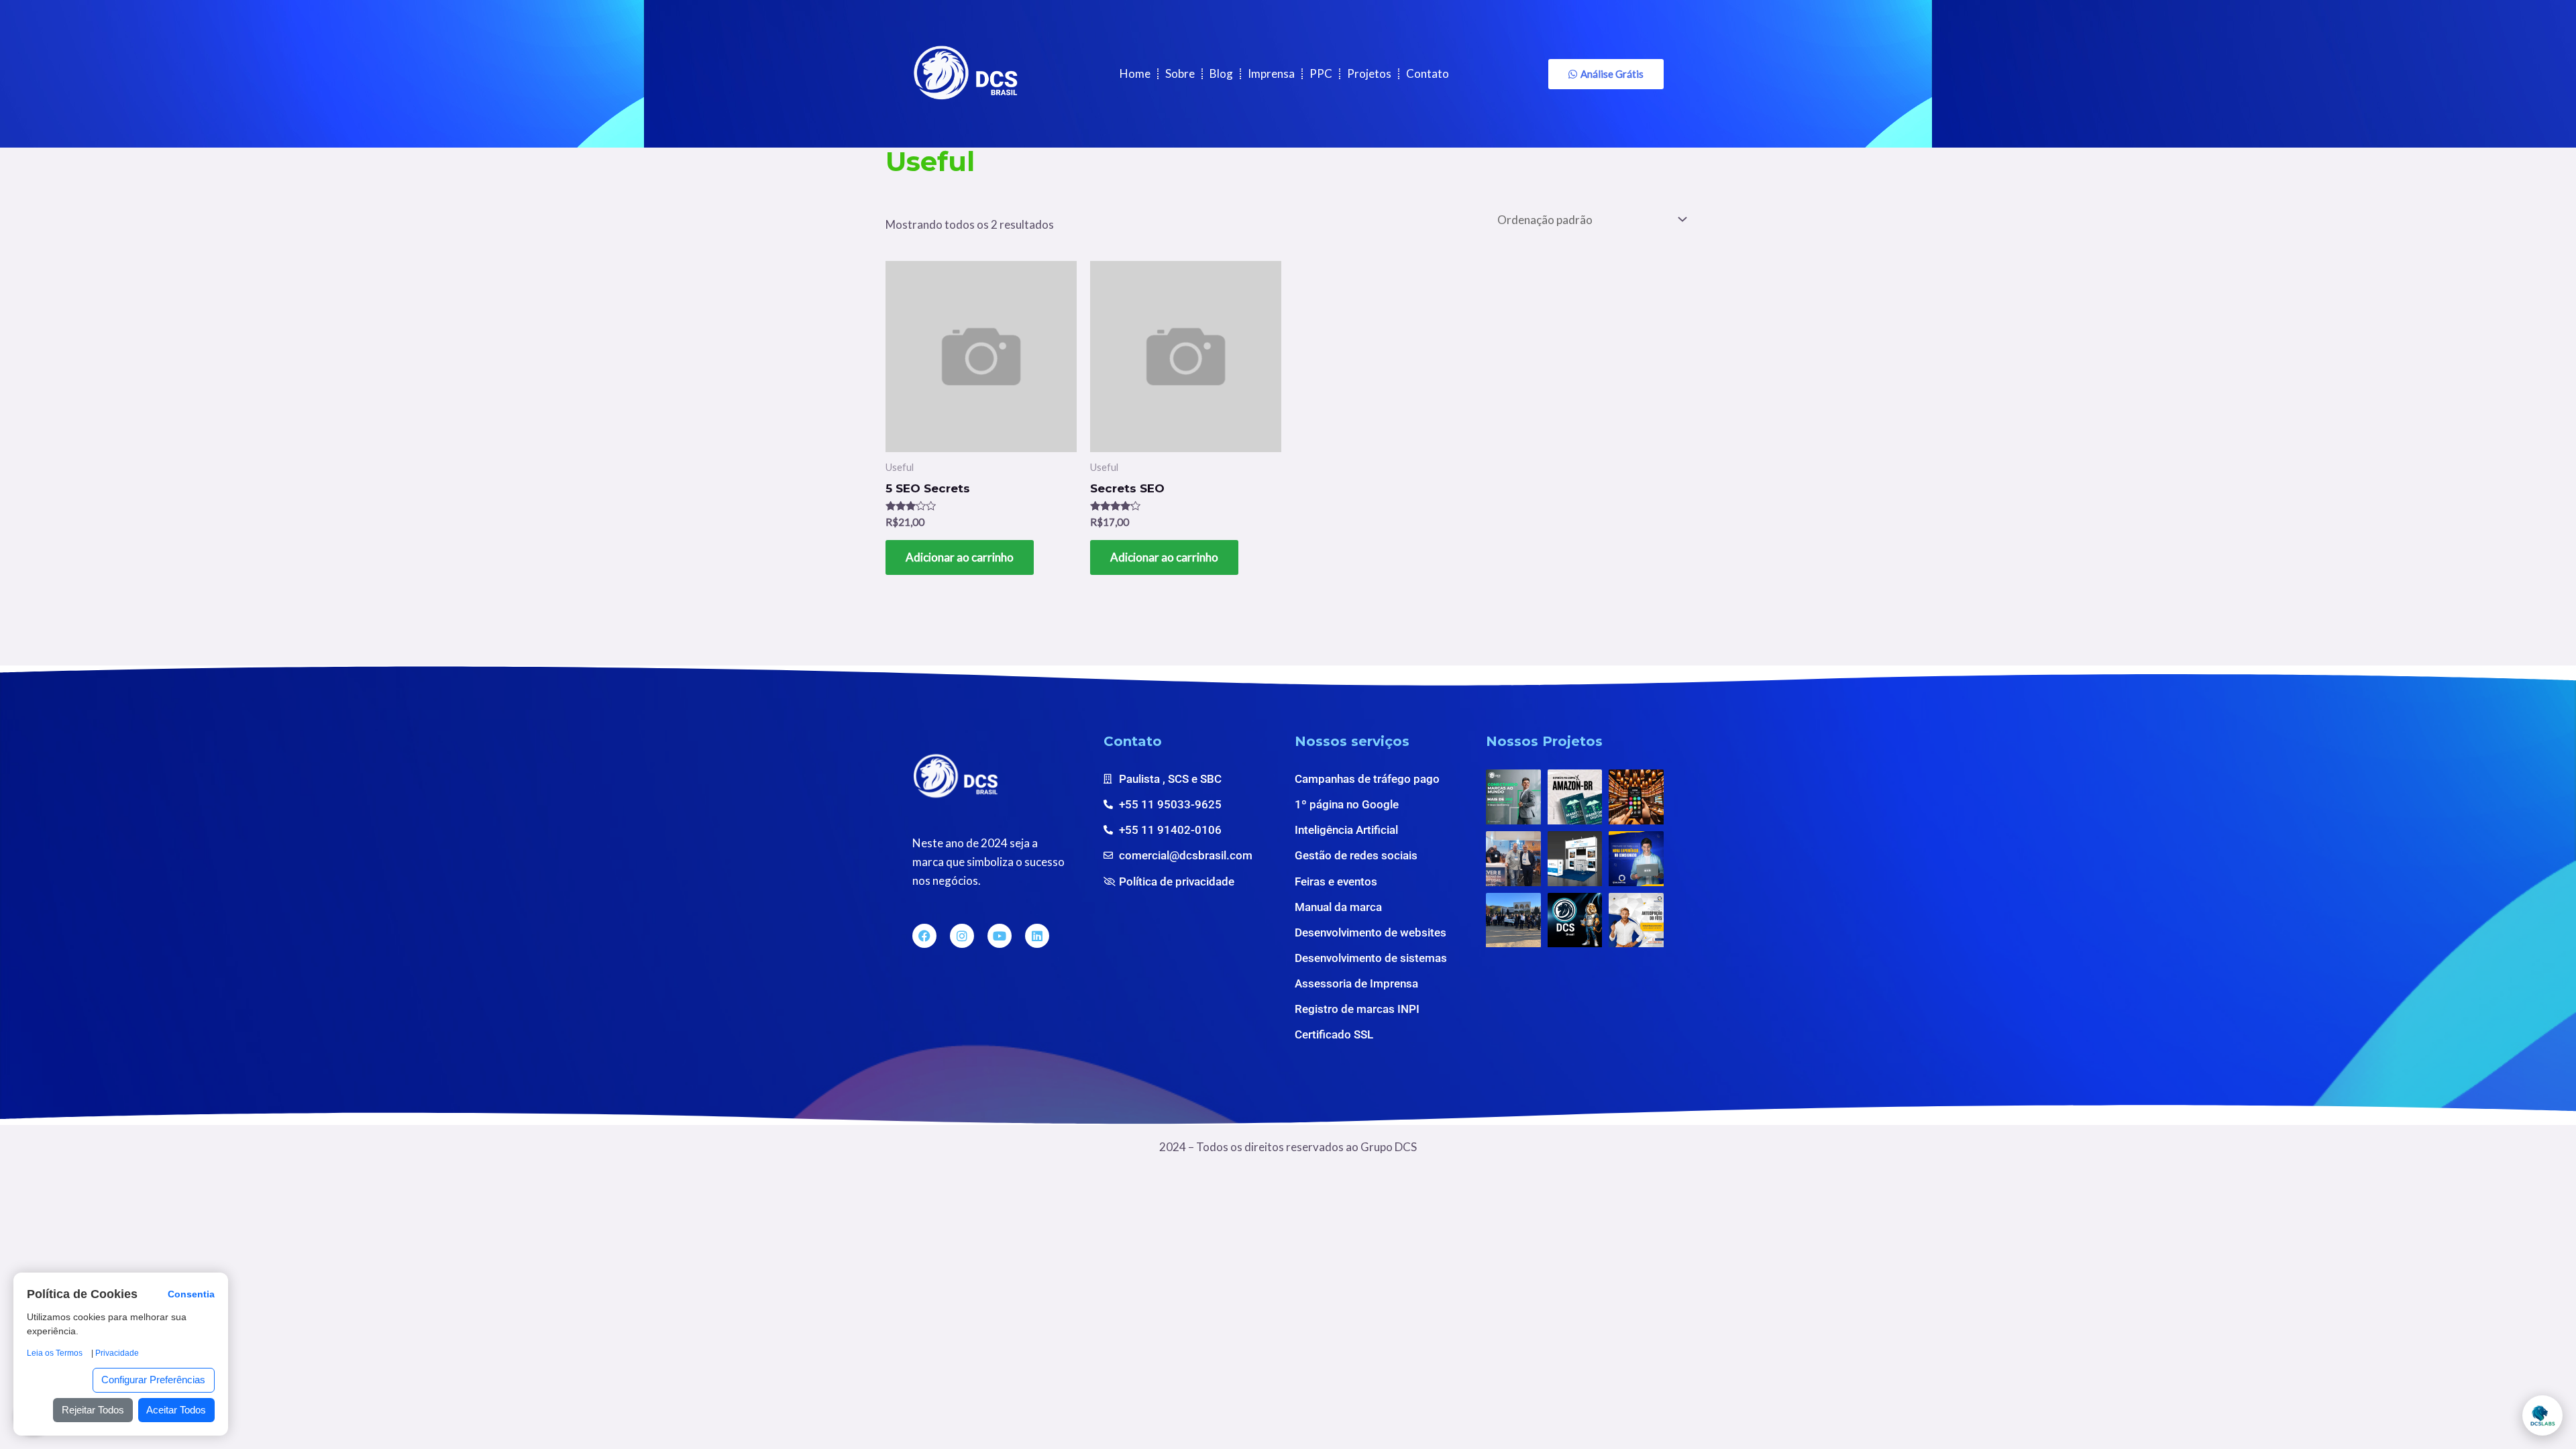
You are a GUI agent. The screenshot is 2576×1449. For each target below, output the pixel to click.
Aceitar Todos (176, 1410)
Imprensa (1271, 73)
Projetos (1369, 73)
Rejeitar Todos (93, 1410)
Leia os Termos (55, 1353)
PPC (1321, 73)
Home (1135, 73)
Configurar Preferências (153, 1380)
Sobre (1180, 73)
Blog (1221, 73)
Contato (1428, 73)
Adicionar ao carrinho (960, 557)
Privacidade (117, 1353)
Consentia (191, 1295)
